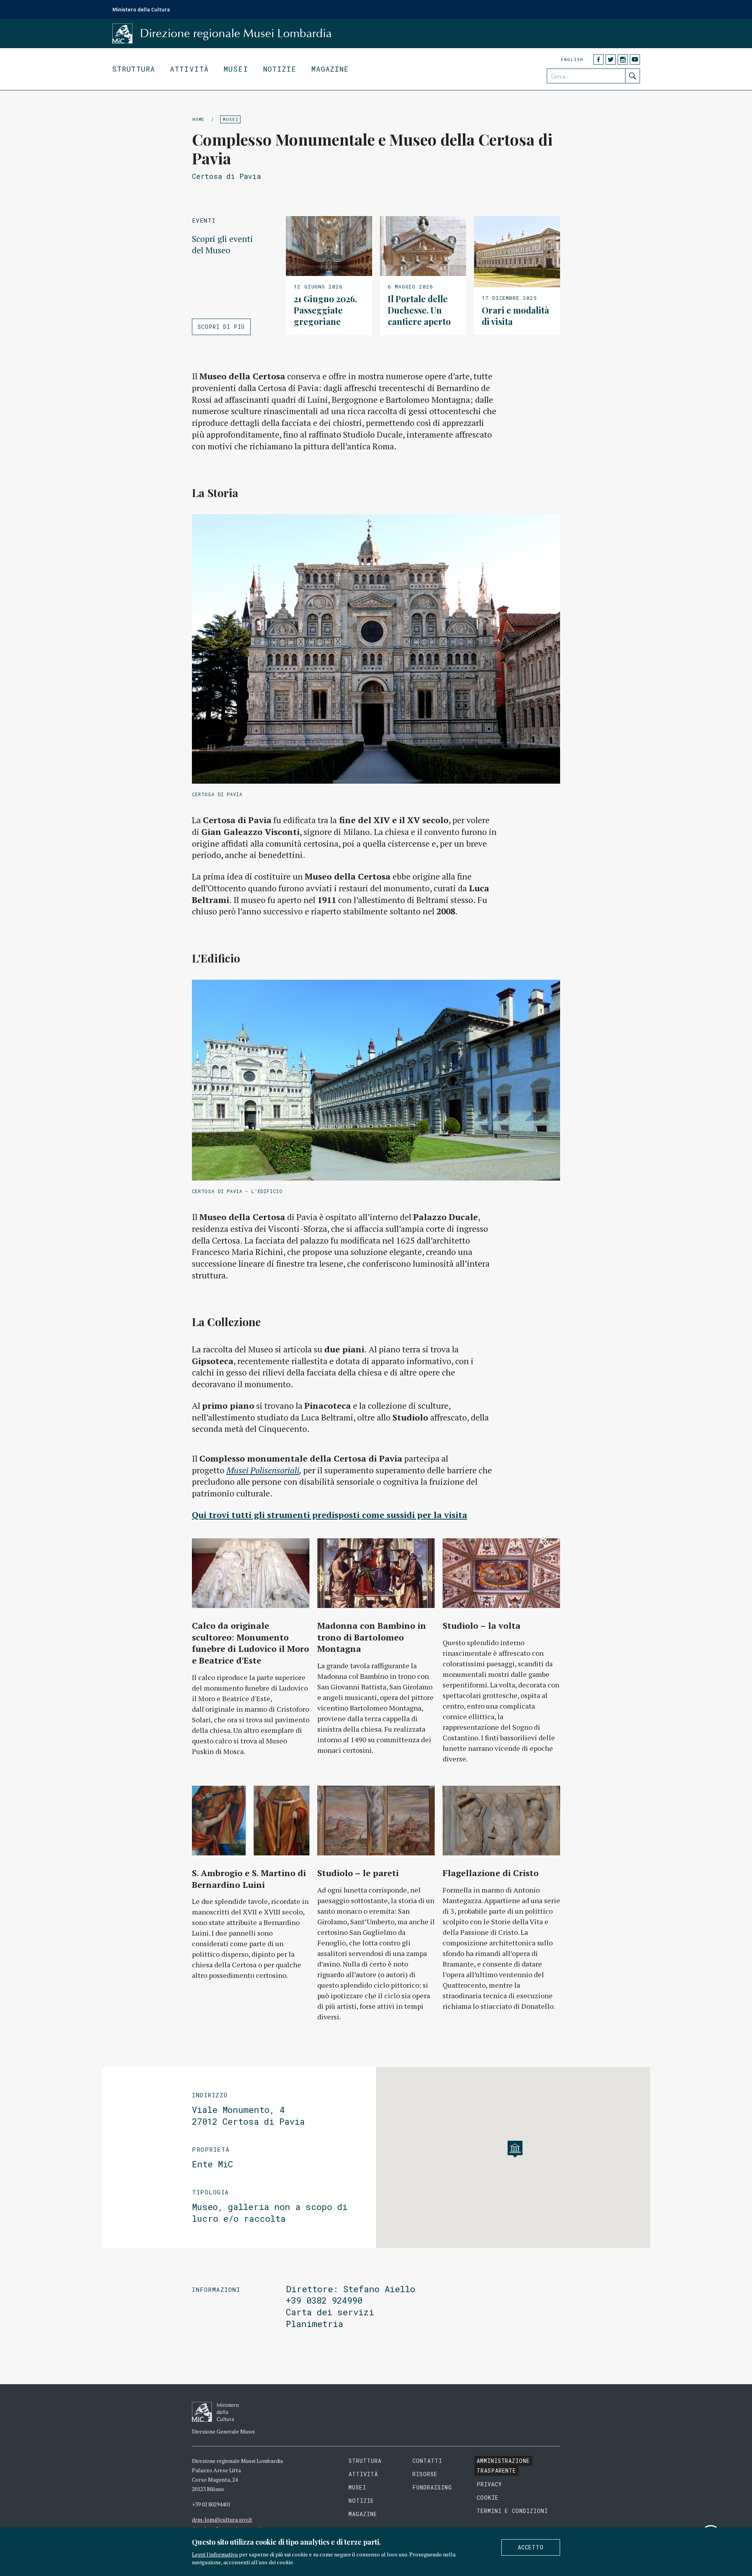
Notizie (280, 69)
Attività (189, 69)
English (572, 59)
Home (198, 119)
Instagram (623, 59)
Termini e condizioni (512, 2511)
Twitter (611, 59)
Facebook (598, 59)
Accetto (531, 2547)
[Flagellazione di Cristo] (501, 1821)
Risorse (425, 2474)
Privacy (489, 2484)
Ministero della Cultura (141, 9)
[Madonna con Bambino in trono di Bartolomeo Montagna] (376, 1573)
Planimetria (315, 2324)
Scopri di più (221, 327)
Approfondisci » (329, 276)
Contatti (427, 2461)
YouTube (635, 59)
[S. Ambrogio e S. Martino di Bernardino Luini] (251, 1821)
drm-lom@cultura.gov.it (222, 2519)
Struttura (134, 69)
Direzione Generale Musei (223, 2431)
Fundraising (432, 2487)
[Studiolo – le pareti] (376, 1821)
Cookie (488, 2498)
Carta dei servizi (330, 2312)
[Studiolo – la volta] (501, 1573)
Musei (236, 69)
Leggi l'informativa (215, 2554)
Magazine (330, 69)
